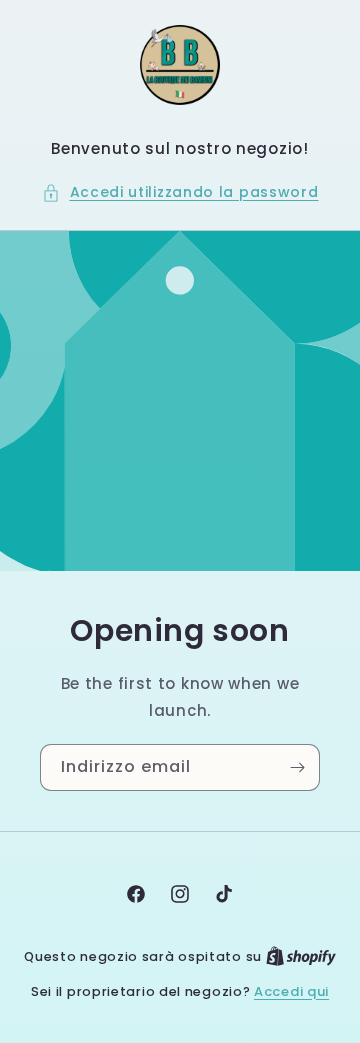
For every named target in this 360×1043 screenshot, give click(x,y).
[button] (180, 192)
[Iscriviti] (297, 767)
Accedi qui (291, 991)
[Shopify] (301, 956)
